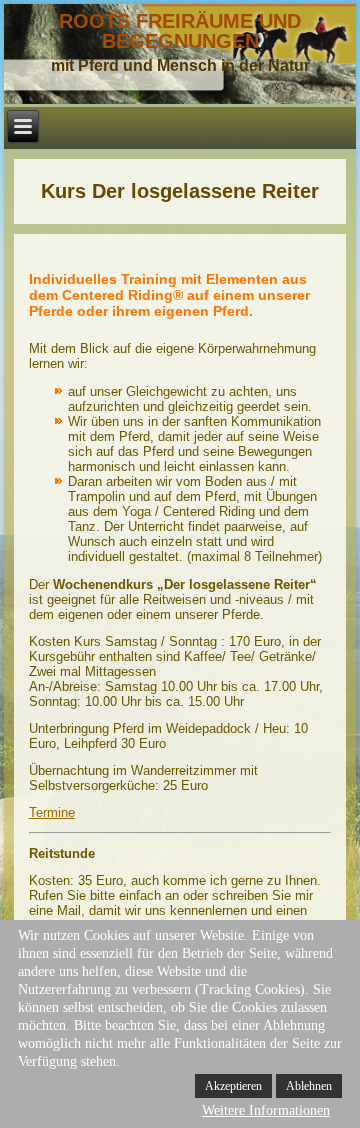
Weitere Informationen (266, 1110)
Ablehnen (309, 1086)
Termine (52, 812)
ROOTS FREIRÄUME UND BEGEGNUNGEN (180, 31)
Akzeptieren (233, 1086)
